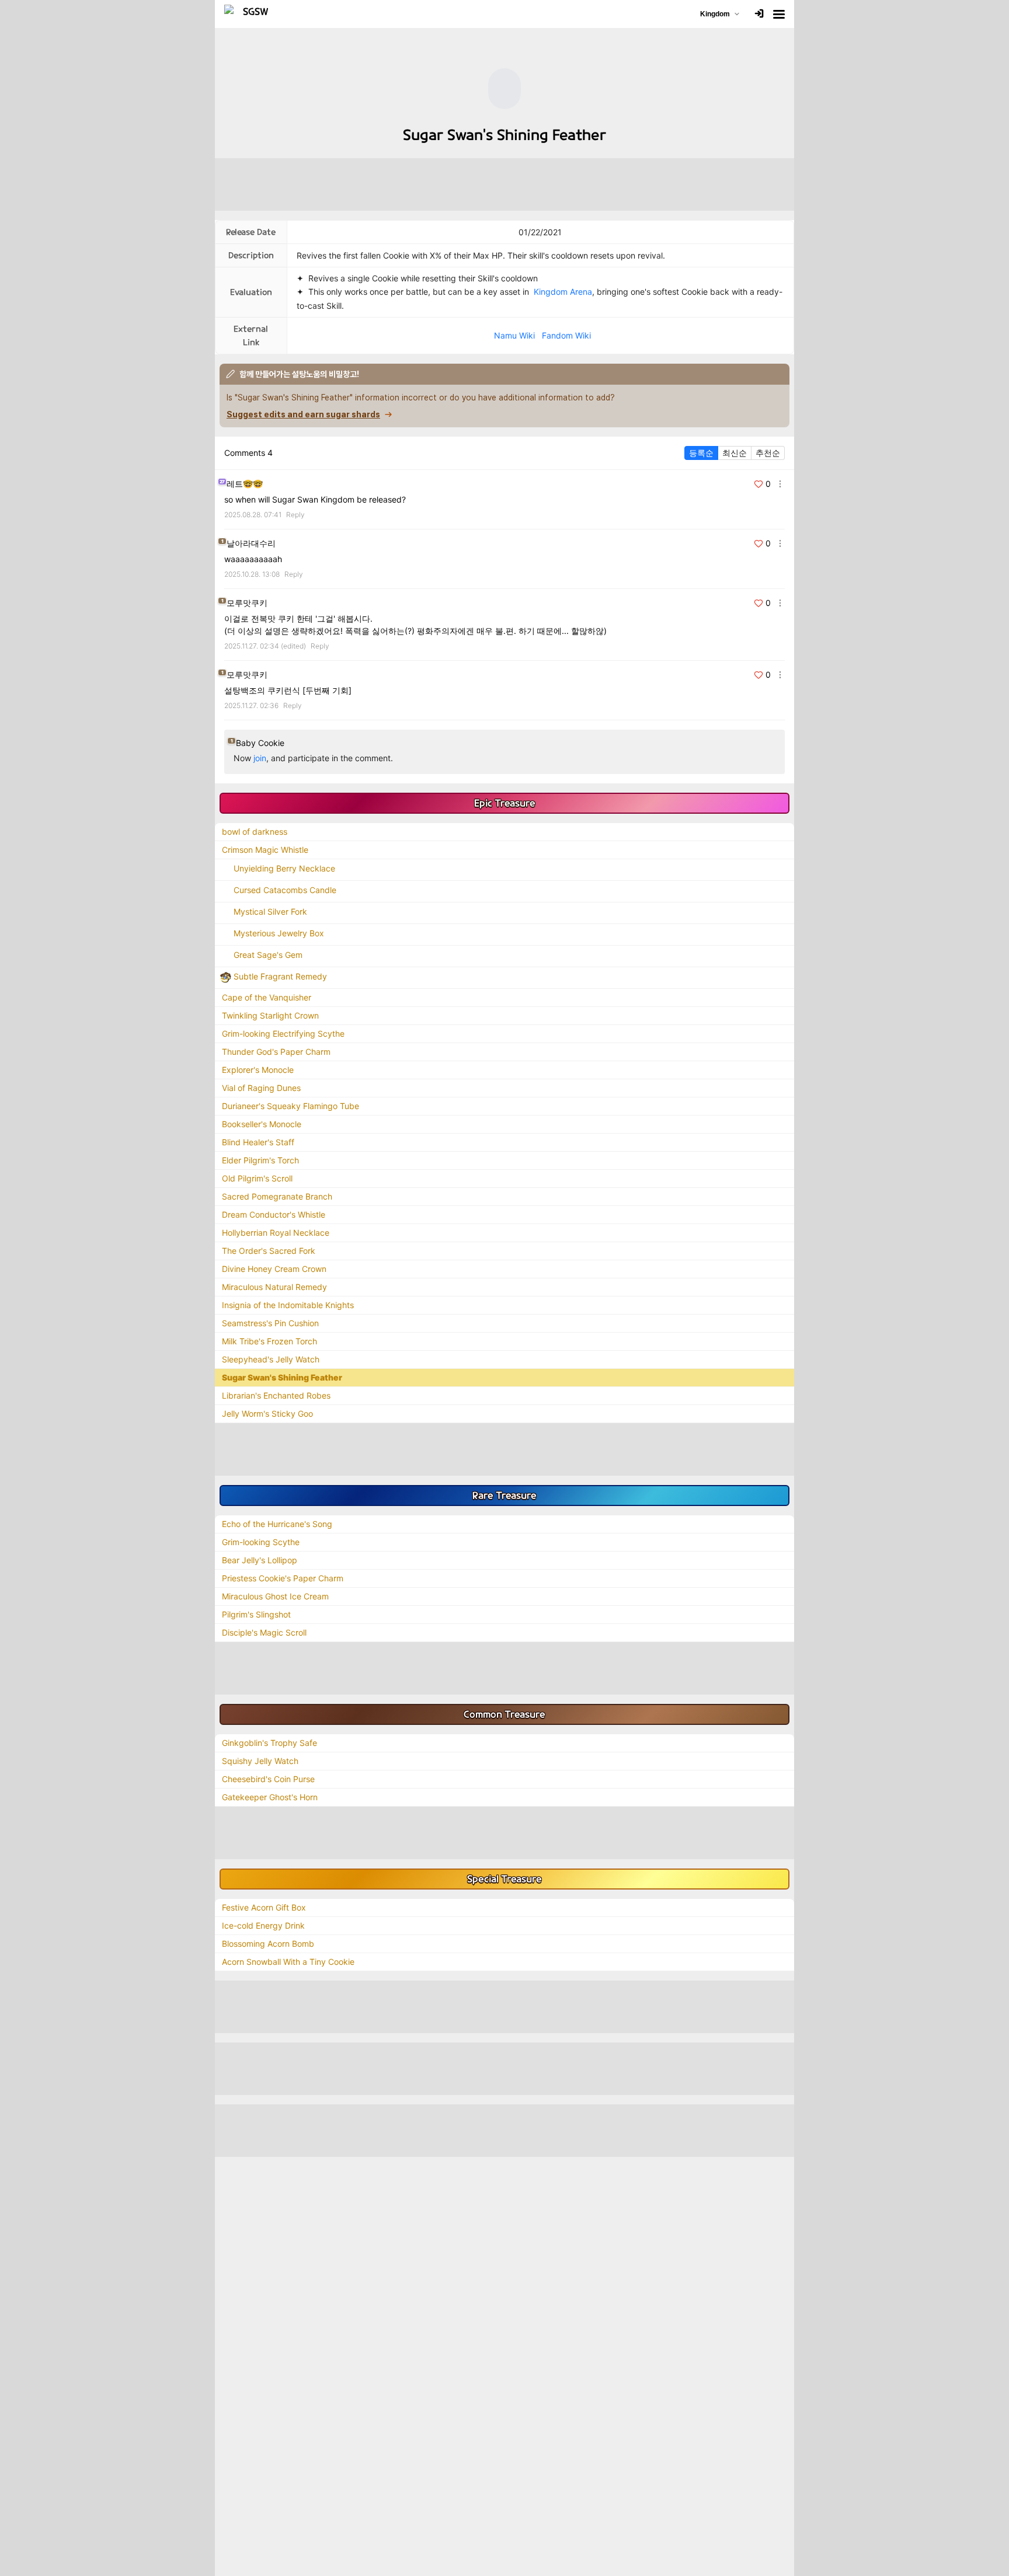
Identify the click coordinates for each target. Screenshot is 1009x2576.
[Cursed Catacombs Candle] (225, 890)
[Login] (759, 14)
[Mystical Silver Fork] (225, 911)
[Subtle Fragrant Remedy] (225, 976)
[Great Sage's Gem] (225, 955)
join (260, 758)
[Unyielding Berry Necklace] (225, 868)
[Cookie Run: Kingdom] (251, 14)
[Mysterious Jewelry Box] (225, 933)
